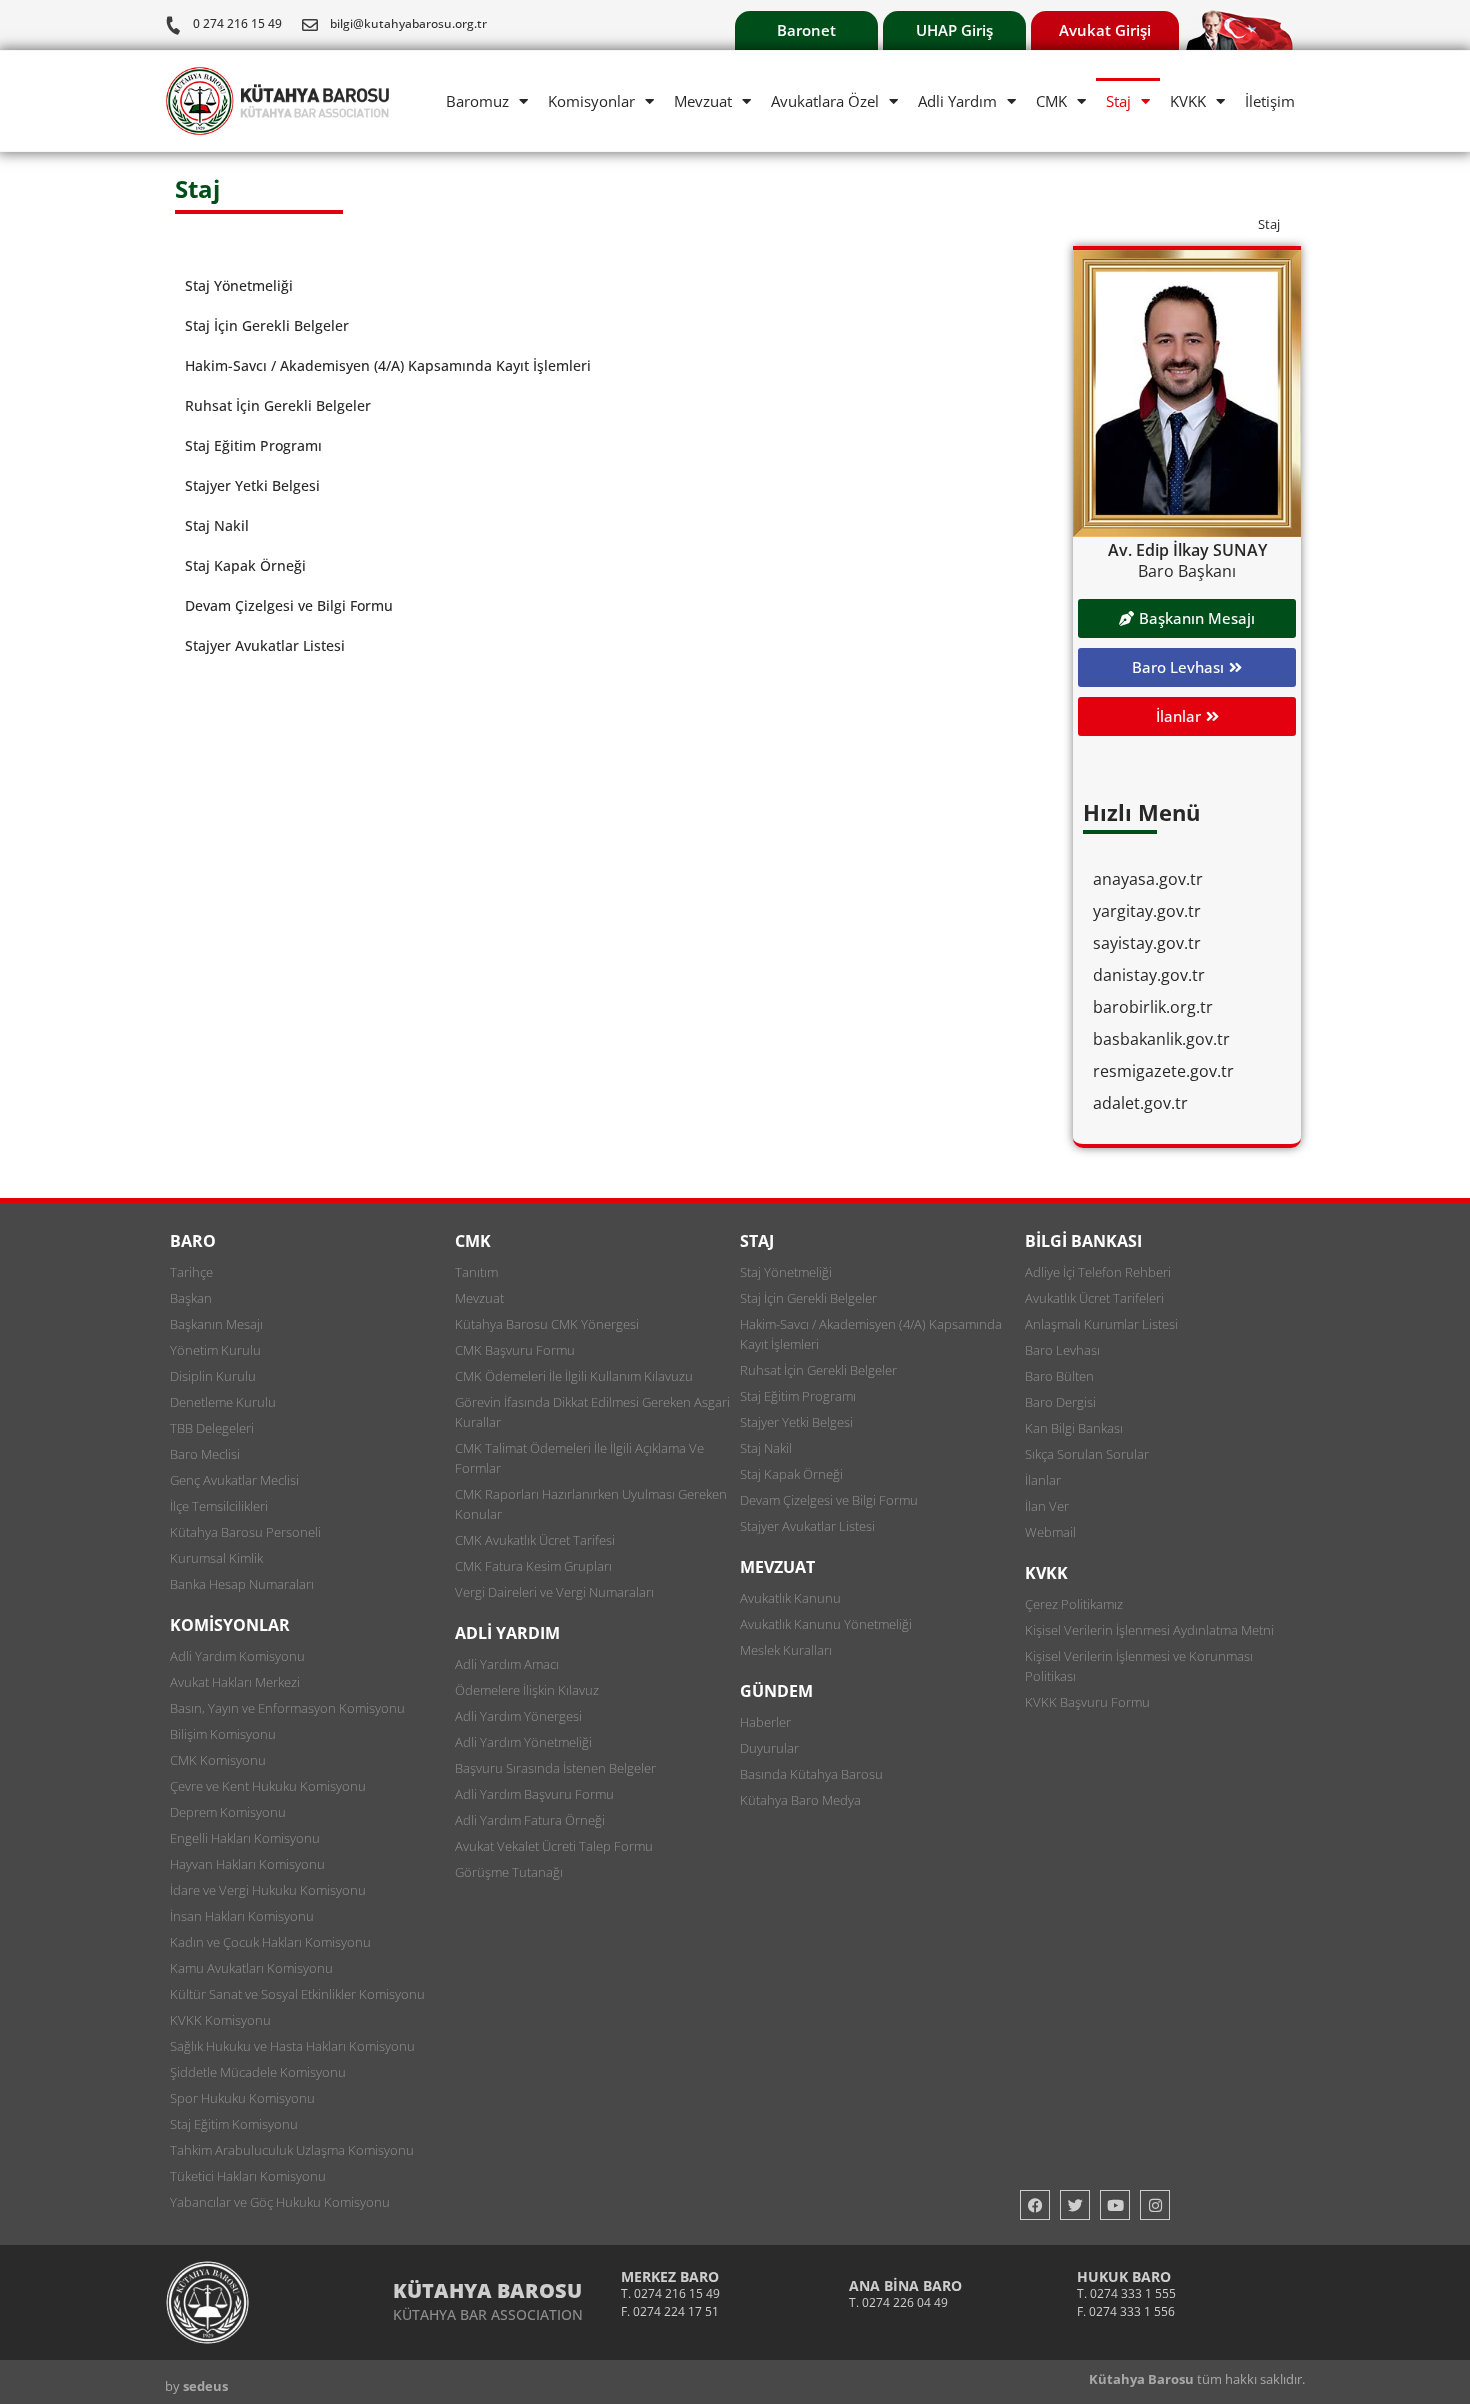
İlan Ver (1047, 1506)
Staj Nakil (217, 525)
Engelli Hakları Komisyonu (245, 1838)
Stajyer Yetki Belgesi (252, 485)
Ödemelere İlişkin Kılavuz (527, 1690)
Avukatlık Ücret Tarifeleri (1094, 1298)
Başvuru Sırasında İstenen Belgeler (555, 1768)
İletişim (1270, 101)
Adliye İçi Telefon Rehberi (1098, 1272)
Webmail (1050, 1532)
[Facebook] (1035, 2205)
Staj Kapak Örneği (245, 565)
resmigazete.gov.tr (1163, 1071)
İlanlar (1043, 1480)
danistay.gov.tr (1149, 975)
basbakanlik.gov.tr (1161, 1039)
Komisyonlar (591, 101)
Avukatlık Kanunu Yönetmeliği (826, 1624)
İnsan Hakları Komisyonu (242, 1916)
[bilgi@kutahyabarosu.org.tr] (310, 25)
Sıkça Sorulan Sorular (1087, 1454)
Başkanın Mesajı (216, 1324)
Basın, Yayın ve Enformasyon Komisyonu (287, 1708)
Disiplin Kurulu (213, 1376)
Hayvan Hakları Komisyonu (247, 1864)
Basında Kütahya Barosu (811, 1774)
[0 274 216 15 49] (173, 25)
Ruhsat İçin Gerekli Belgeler (278, 405)
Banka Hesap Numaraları (242, 1584)
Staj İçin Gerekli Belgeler (267, 325)
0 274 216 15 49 (237, 23)
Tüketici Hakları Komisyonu (248, 2176)
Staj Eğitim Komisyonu (234, 2124)
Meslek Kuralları (786, 1650)
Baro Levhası (1062, 1350)
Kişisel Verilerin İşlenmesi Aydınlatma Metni (1149, 1630)
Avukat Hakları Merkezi (235, 1682)
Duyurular (769, 1748)
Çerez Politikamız (1074, 1604)
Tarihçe (191, 1272)
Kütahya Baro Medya (800, 1800)
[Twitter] (1075, 2205)
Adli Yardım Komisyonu (237, 1656)
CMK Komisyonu (218, 1760)
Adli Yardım (957, 101)
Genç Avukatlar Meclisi (234, 1480)
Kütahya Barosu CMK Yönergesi (547, 1324)
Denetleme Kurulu (223, 1402)
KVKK (1188, 101)
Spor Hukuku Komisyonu (242, 2098)
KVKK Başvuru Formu (1087, 1702)
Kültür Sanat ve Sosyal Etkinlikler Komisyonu (297, 1994)
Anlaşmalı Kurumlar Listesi (1101, 1324)
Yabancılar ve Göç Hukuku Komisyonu (280, 2202)
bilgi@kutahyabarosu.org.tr (408, 23)
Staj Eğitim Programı (253, 445)
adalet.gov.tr (1140, 1103)
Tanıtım (476, 1272)
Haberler (765, 1722)
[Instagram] (1155, 2205)
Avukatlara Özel (825, 101)
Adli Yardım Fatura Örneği (530, 1820)
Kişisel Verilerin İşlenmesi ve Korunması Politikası (1139, 1666)
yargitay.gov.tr (1147, 911)
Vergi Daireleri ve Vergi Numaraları (554, 1592)
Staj (1118, 101)
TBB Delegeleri (212, 1428)
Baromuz (477, 101)
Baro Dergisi (1060, 1402)
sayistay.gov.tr (1147, 943)
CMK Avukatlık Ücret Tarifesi (535, 1540)
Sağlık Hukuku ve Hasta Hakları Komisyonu (292, 2046)
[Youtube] (1115, 2205)
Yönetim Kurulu (215, 1350)
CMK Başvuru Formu (515, 1350)
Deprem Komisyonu (228, 1812)
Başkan (191, 1298)
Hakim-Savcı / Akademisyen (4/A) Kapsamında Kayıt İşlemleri (388, 365)
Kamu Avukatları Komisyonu (251, 1968)
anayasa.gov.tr (1148, 879)
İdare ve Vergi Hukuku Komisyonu (268, 1890)
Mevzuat (703, 101)
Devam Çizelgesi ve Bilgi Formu (289, 605)
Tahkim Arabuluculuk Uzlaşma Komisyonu (292, 2150)
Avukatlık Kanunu (790, 1598)
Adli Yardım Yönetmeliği (523, 1742)
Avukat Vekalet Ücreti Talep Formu (554, 1846)
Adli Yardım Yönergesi (518, 1716)
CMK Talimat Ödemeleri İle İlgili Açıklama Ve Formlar (579, 1458)
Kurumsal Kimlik (216, 1558)
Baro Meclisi (205, 1454)
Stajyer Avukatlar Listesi (265, 645)
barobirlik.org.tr (1153, 1007)
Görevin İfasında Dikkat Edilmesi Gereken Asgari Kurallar (592, 1412)
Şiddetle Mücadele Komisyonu (258, 2072)
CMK (1051, 101)
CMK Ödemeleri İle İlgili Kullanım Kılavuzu (574, 1376)
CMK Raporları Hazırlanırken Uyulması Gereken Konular (591, 1504)
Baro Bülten (1059, 1376)
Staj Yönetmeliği (239, 285)
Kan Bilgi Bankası (1074, 1428)
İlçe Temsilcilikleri (219, 1506)
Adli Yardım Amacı (507, 1664)
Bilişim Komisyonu (223, 1734)
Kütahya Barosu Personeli (245, 1532)
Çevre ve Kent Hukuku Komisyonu (268, 1786)
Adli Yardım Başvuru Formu (534, 1794)
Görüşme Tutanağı (509, 1872)
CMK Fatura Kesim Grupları (533, 1566)
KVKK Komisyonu (220, 2020)
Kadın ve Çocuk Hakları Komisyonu (270, 1942)
